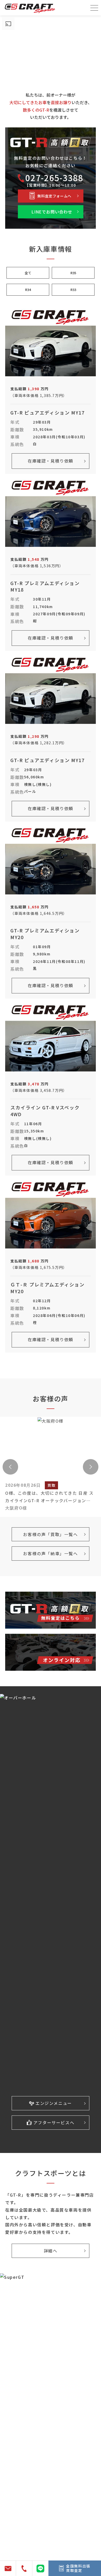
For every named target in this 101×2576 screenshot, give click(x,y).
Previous (10, 1467)
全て (28, 273)
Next (91, 1467)
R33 (73, 290)
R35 (73, 273)
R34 (28, 290)
